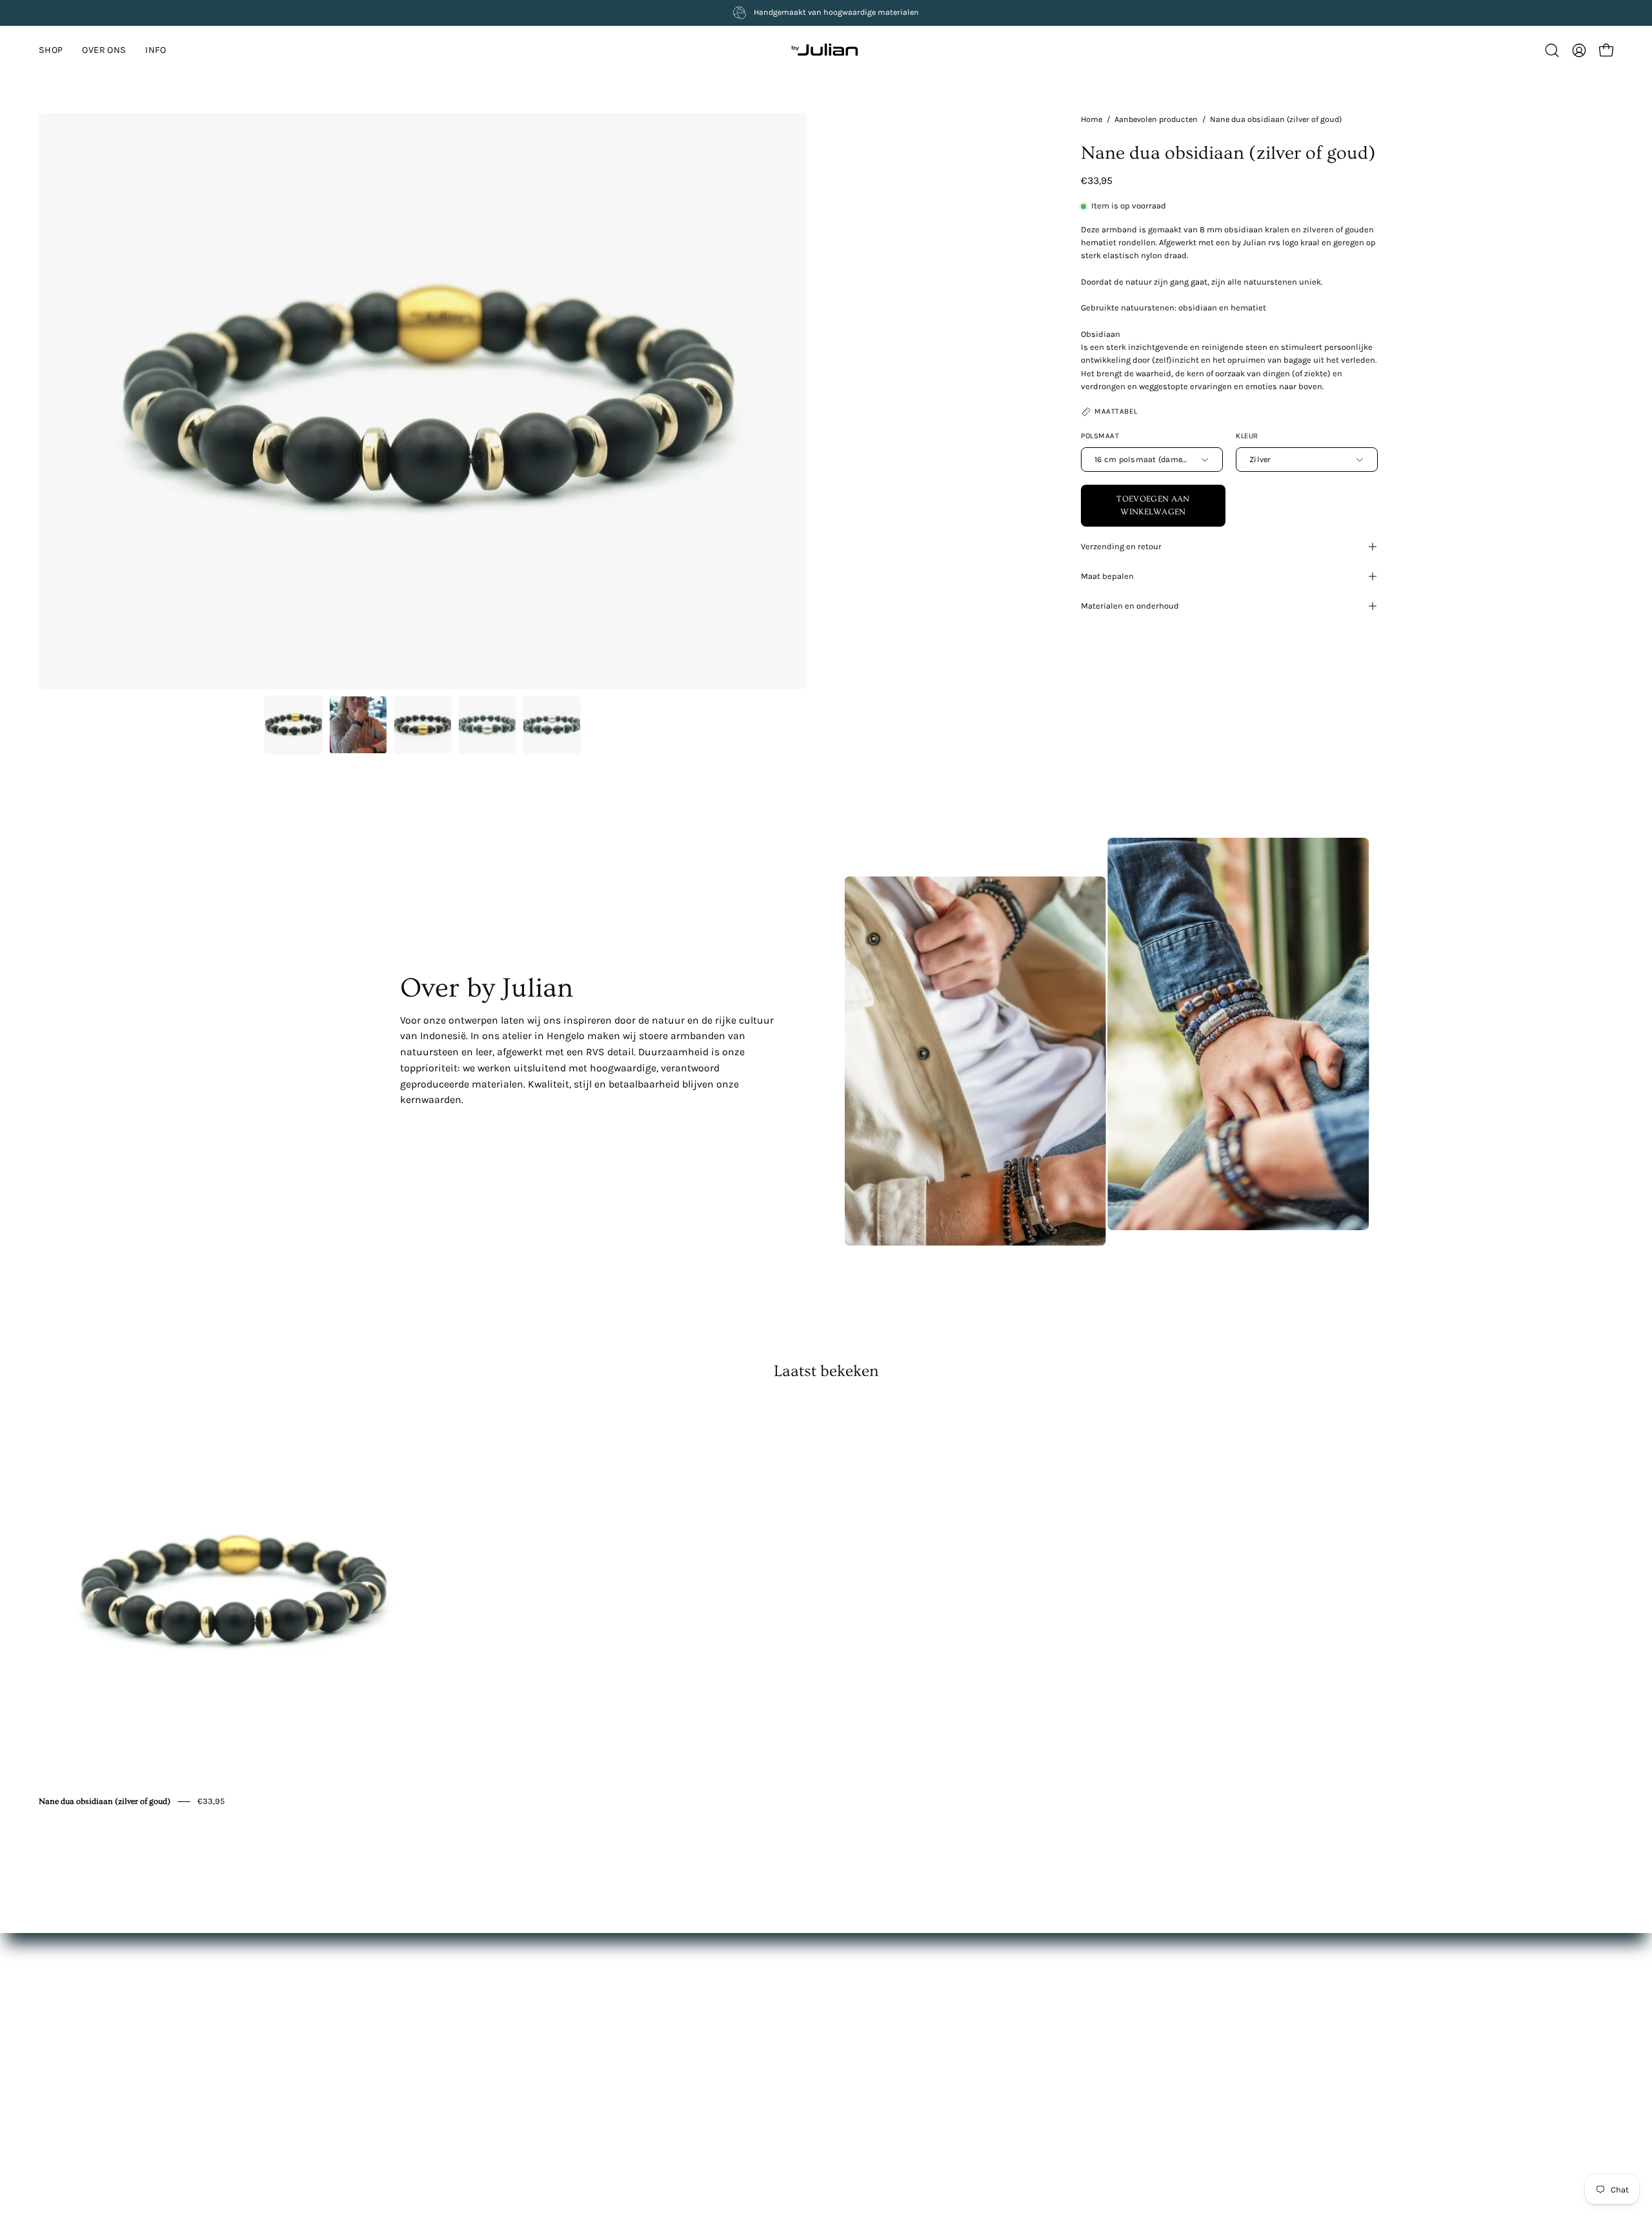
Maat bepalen (1107, 576)
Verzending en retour (1121, 546)
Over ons (638, 2019)
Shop (630, 2000)
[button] (156, 50)
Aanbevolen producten (1156, 119)
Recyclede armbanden (841, 2095)
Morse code (819, 2077)
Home (1092, 119)
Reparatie (815, 2057)
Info (628, 2038)
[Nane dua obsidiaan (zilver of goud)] (294, 725)
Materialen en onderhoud (1130, 606)
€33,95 (211, 1801)
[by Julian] (826, 50)
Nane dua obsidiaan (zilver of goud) (105, 1801)
